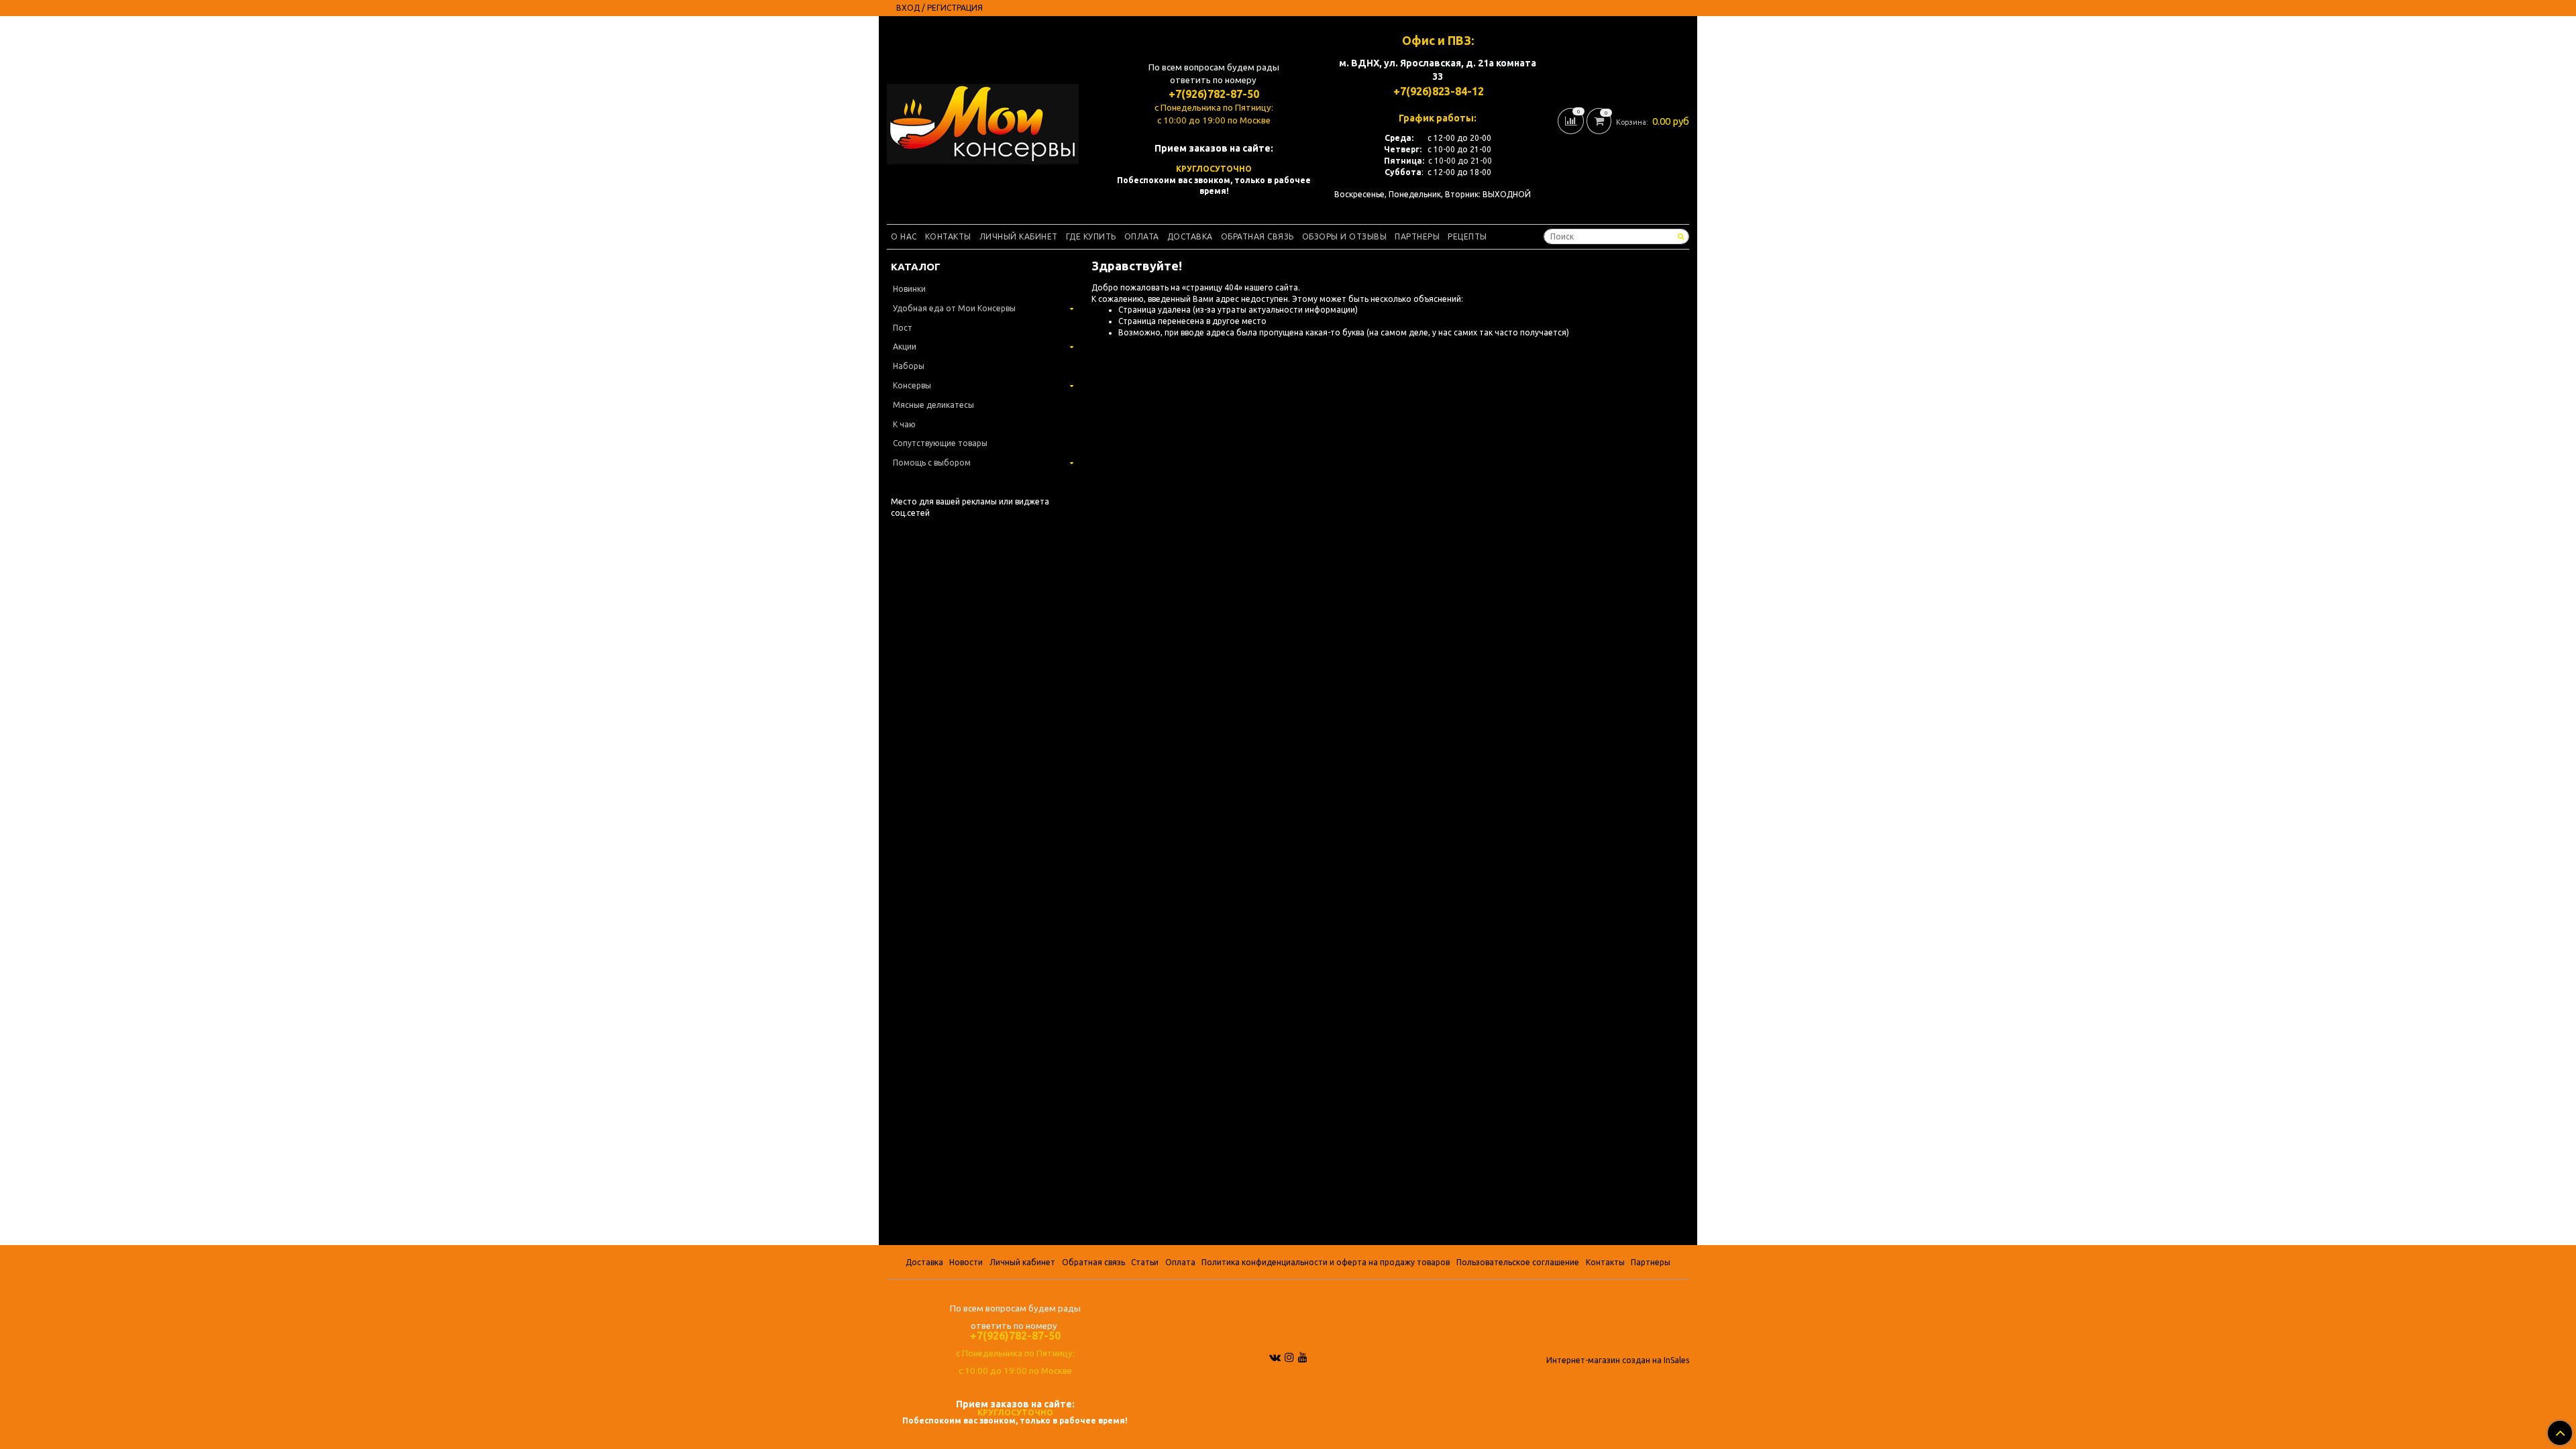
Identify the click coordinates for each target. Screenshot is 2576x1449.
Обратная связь (1257, 236)
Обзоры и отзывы (1345, 236)
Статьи (1145, 1262)
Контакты (948, 236)
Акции (905, 346)
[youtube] (1303, 1357)
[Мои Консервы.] (983, 121)
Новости (966, 1262)
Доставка (1190, 236)
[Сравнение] (1572, 120)
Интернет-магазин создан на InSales (1618, 1360)
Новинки (909, 289)
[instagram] (1289, 1357)
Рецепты (1467, 236)
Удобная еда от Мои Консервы (954, 308)
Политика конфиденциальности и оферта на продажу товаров (1326, 1262)
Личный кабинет (1019, 236)
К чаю (904, 424)
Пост (903, 328)
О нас (904, 236)
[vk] (1275, 1357)
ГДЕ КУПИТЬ (1091, 236)
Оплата (1142, 236)
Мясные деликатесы (933, 405)
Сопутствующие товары (940, 443)
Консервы (912, 385)
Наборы (909, 366)
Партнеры (1417, 236)
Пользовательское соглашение (1518, 1262)
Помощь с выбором (932, 463)
